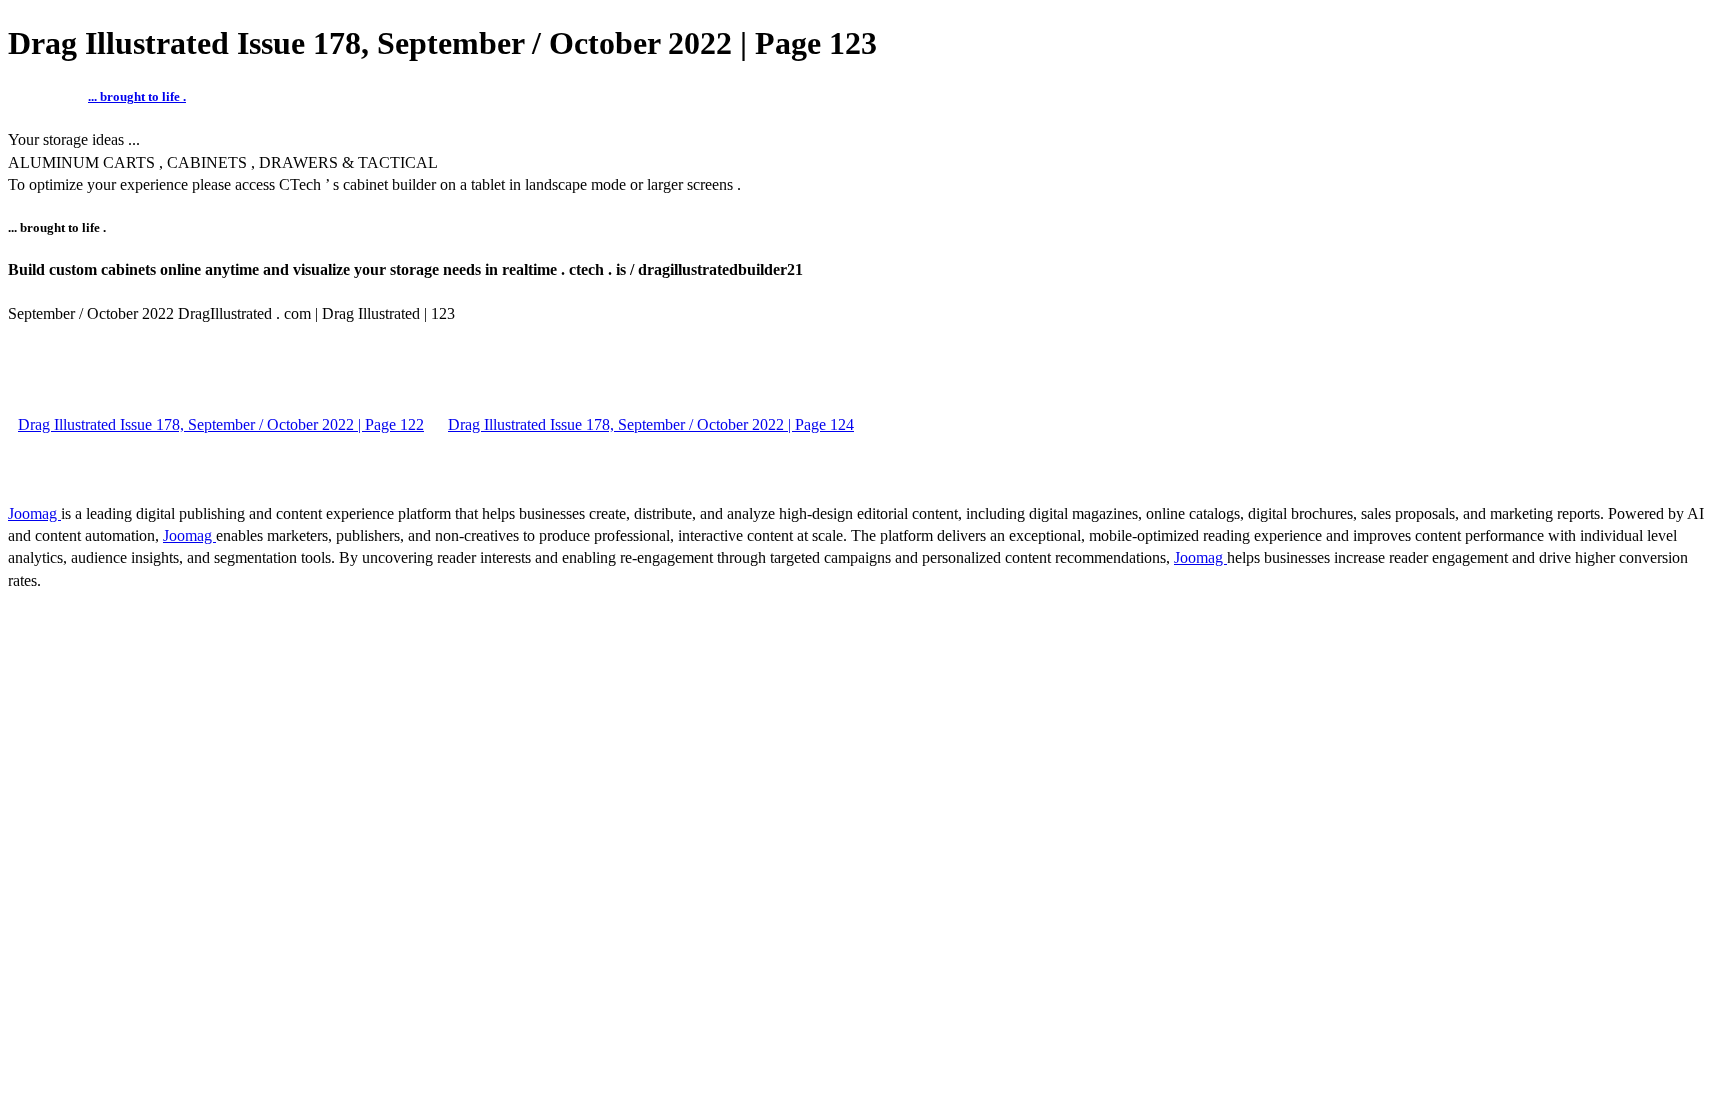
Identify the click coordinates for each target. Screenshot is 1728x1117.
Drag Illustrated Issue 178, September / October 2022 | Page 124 (651, 424)
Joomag (34, 513)
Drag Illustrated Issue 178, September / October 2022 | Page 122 (221, 424)
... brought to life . (137, 96)
